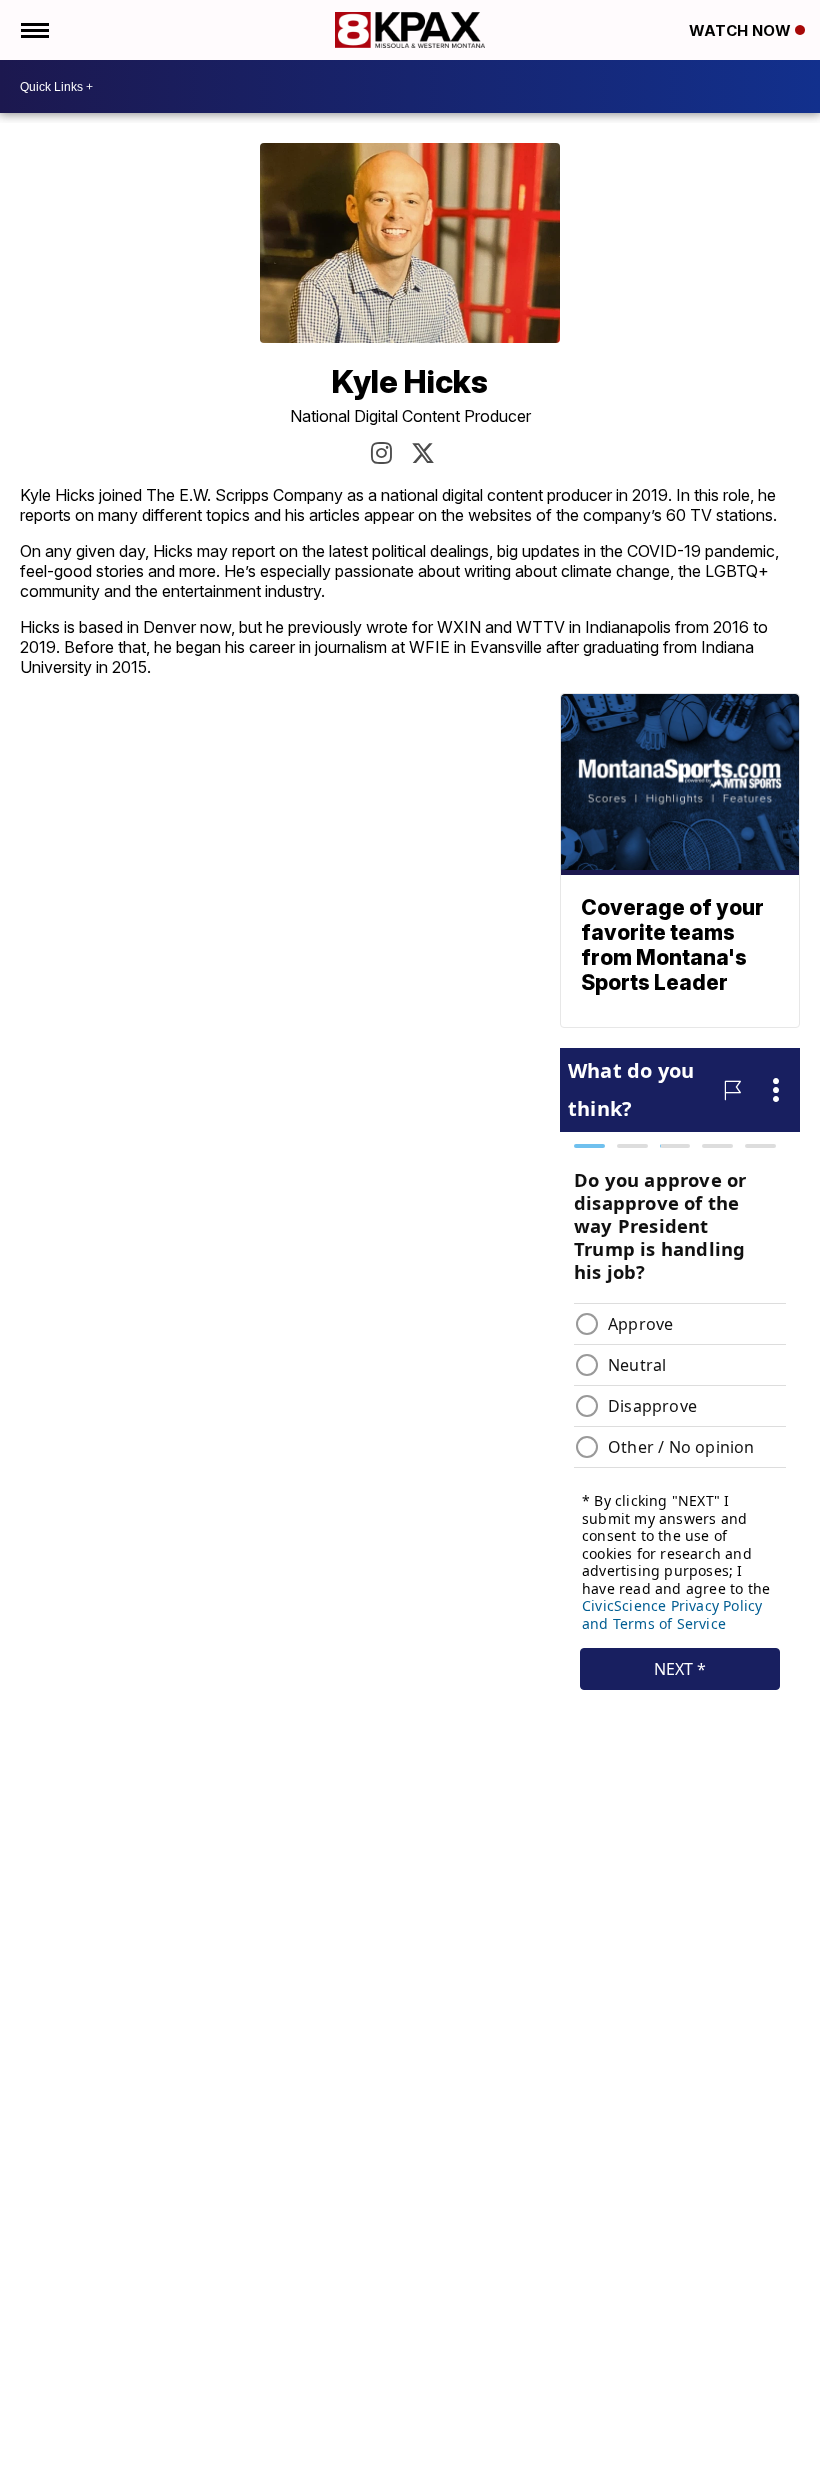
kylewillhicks (381, 453)
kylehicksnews (423, 453)
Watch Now (742, 30)
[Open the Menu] (33, 30)
